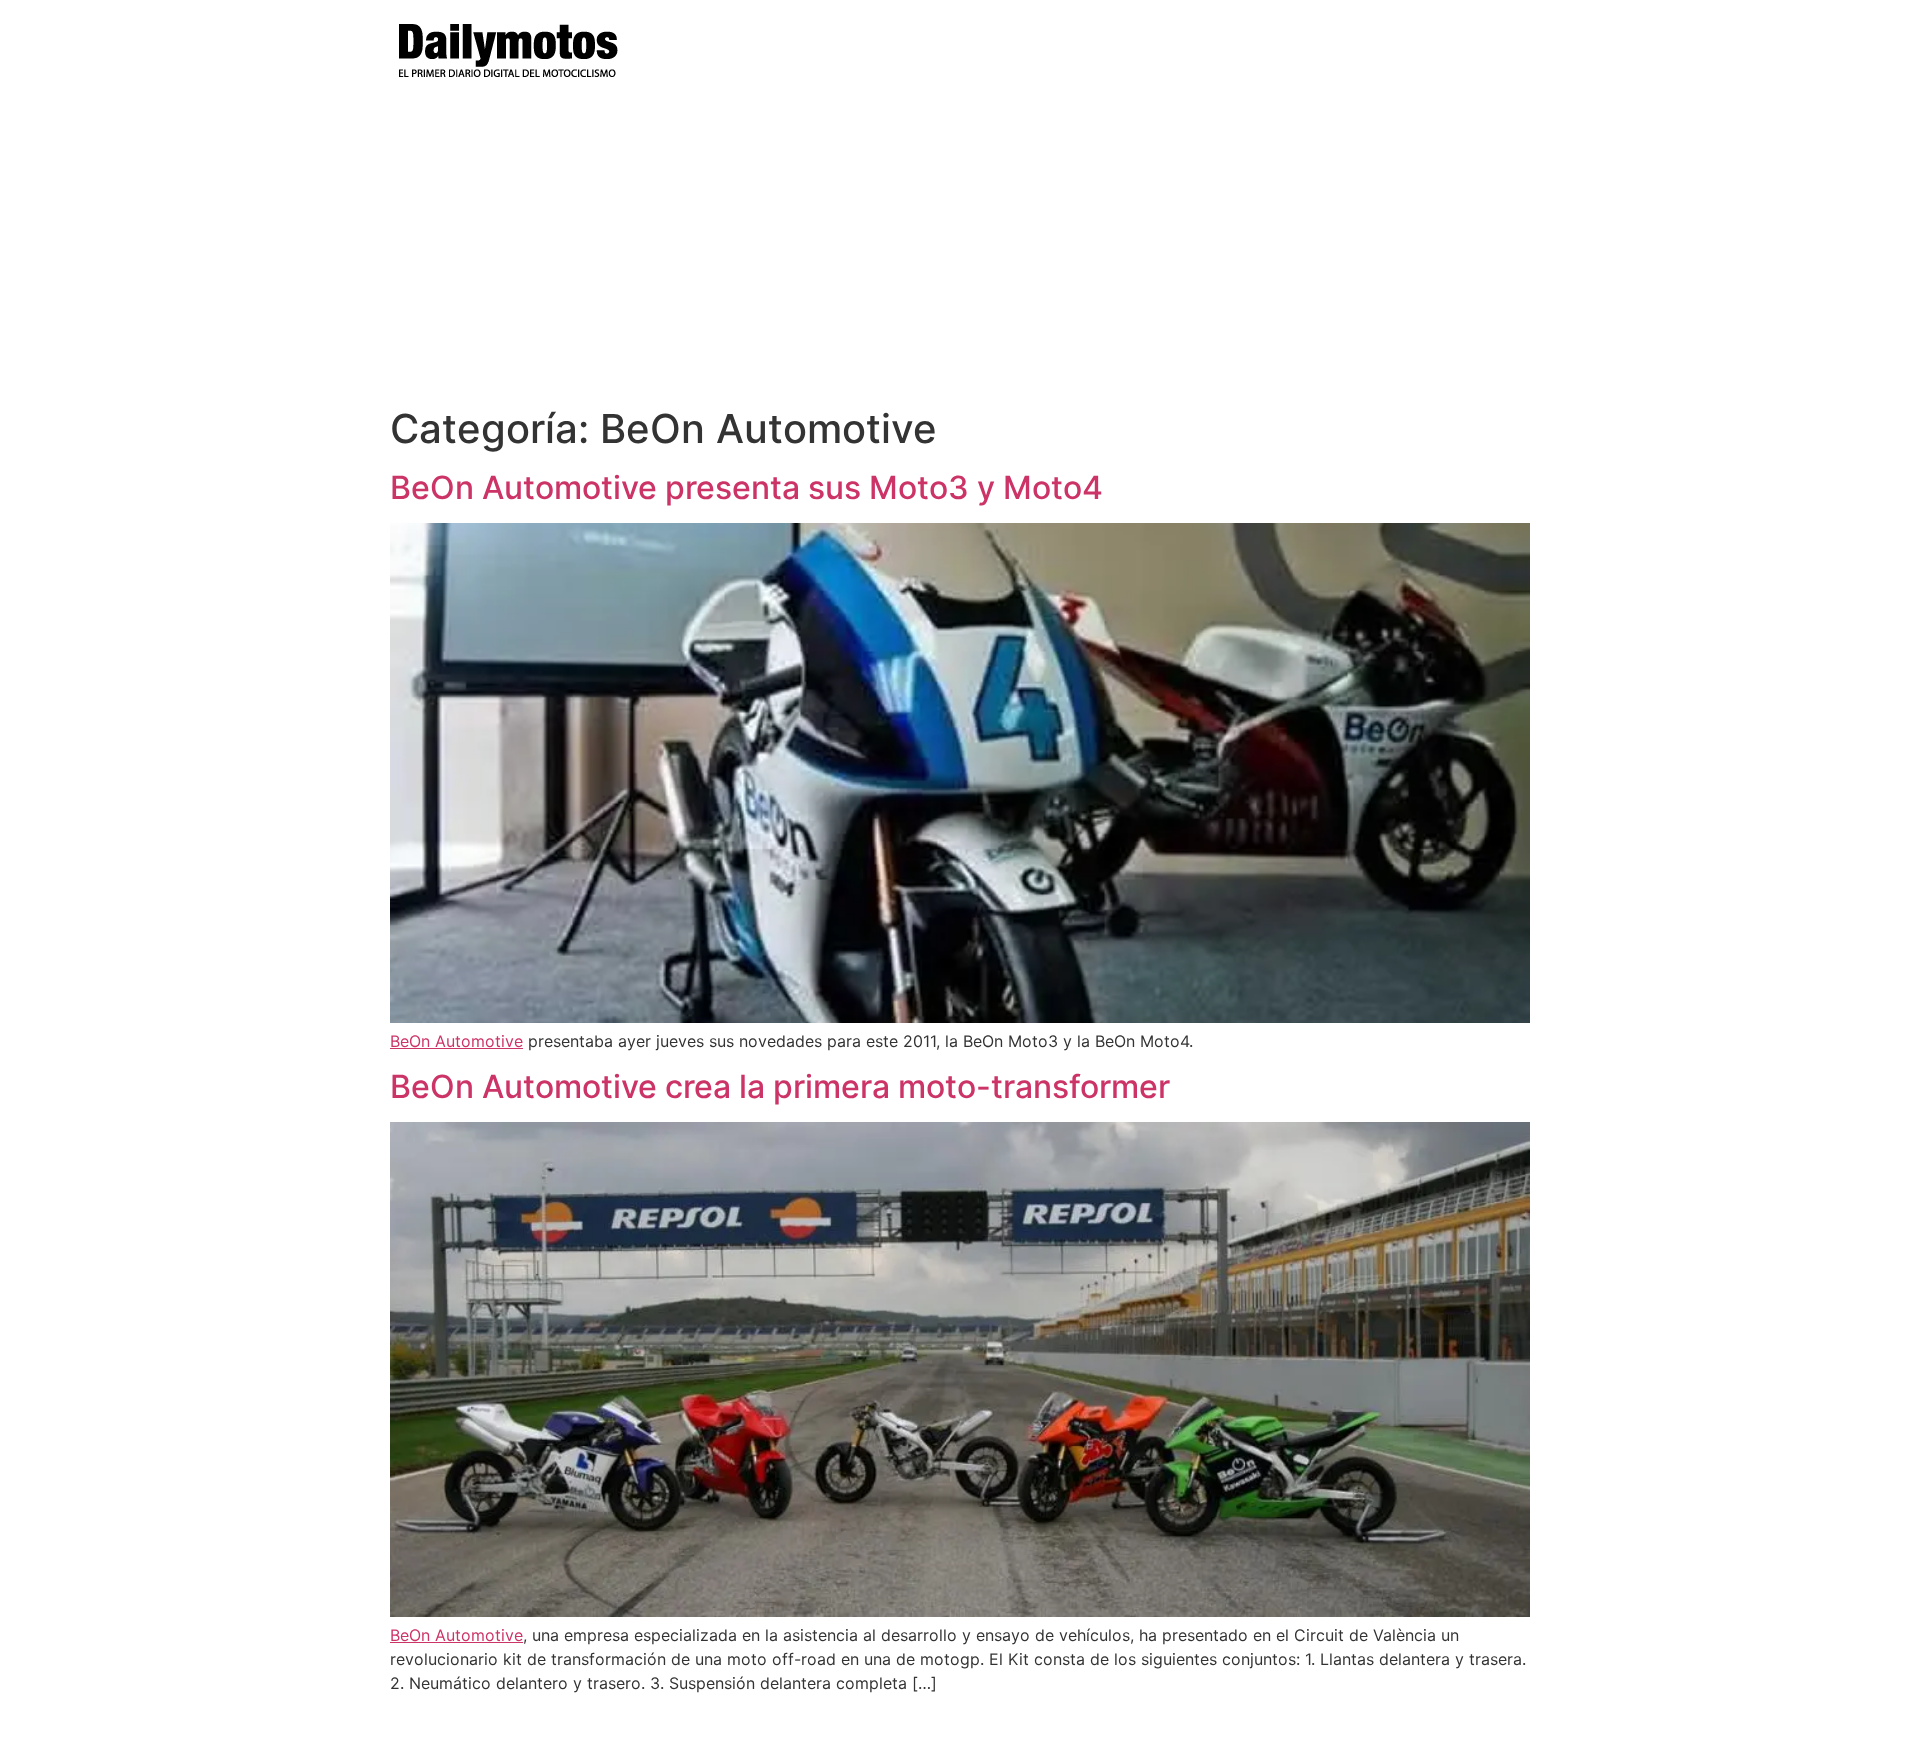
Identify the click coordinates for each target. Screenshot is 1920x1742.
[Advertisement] (960, 255)
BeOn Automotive (456, 1041)
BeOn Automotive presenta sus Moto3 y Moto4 (746, 487)
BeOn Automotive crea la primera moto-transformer (780, 1086)
